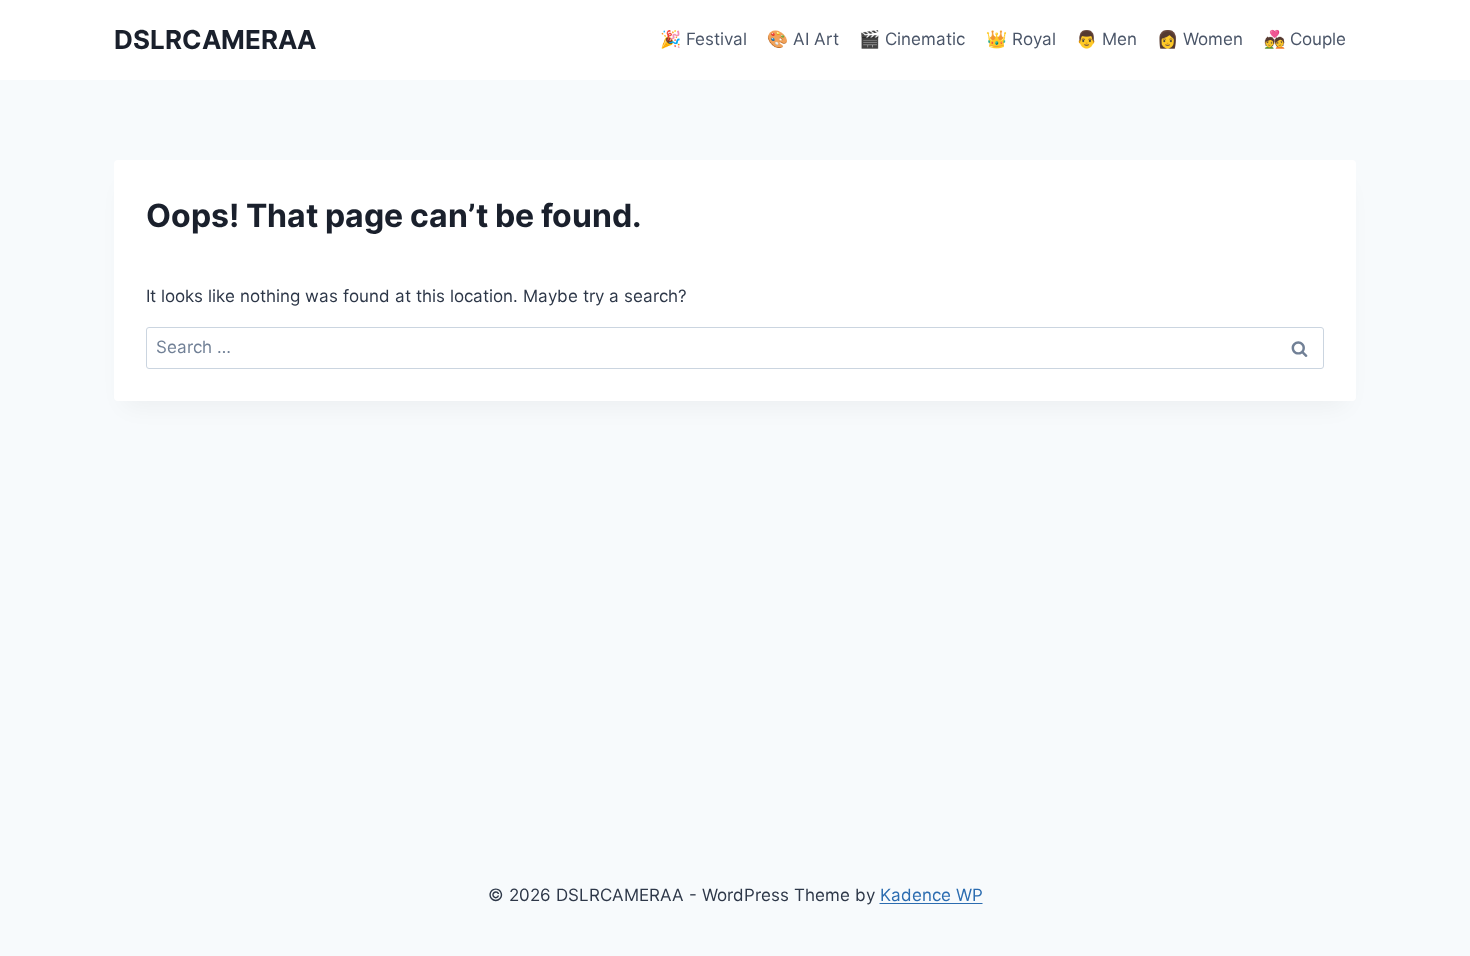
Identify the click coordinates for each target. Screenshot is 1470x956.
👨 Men (1106, 39)
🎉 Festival (703, 39)
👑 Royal (1021, 39)
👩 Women (1200, 39)
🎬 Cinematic (912, 39)
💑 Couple (1305, 39)
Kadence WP (931, 895)
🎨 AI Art (803, 39)
